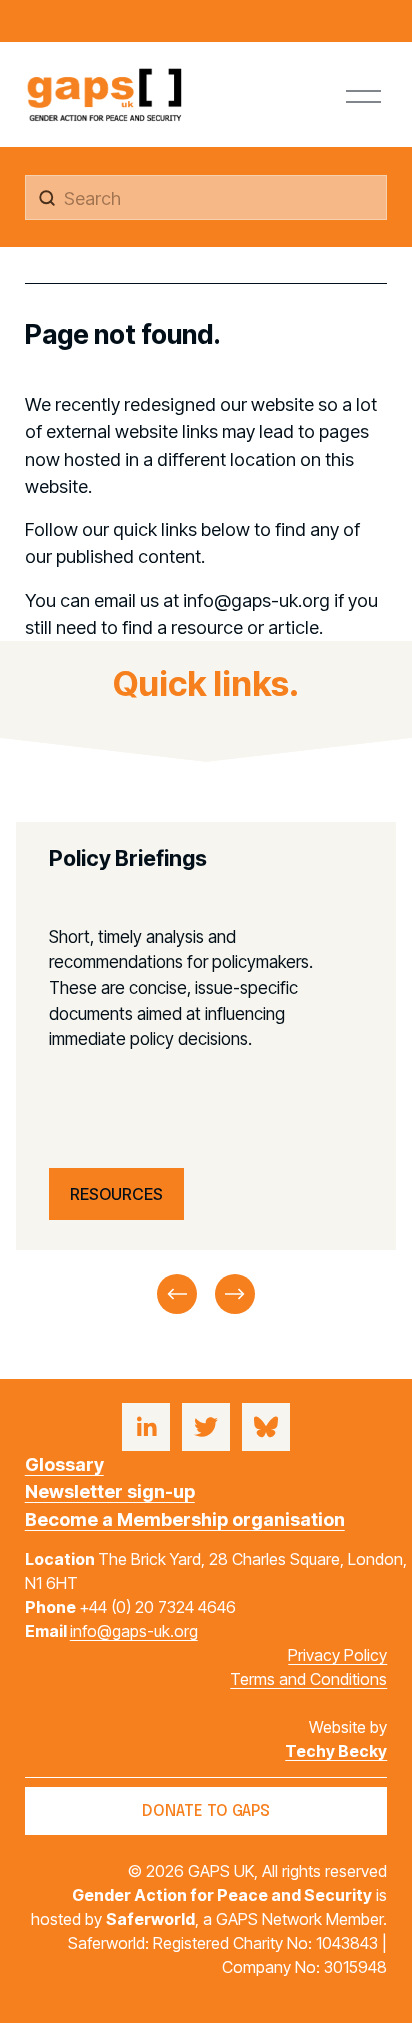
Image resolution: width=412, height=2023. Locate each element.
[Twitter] (206, 1427)
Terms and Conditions (308, 1679)
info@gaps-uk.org (134, 1631)
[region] (206, 1070)
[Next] (235, 1294)
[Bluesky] (266, 1427)
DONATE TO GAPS (206, 1811)
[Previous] (177, 1294)
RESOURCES (116, 1194)
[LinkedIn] (146, 1427)
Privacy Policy (337, 1655)
